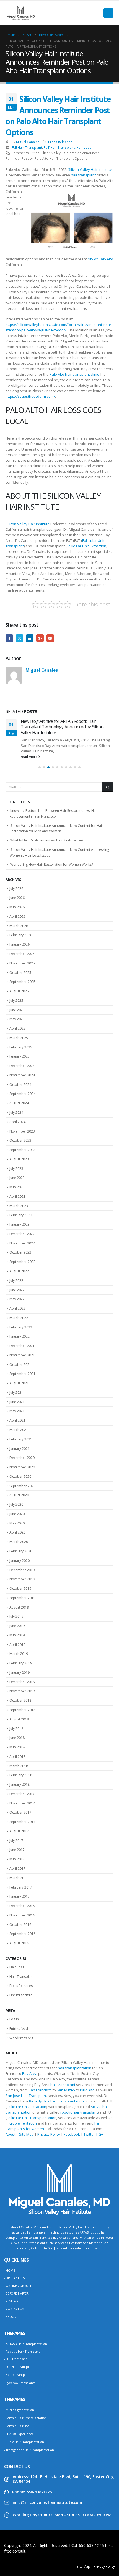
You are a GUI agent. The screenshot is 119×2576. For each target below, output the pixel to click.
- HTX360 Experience (19, 2434)
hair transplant (83, 175)
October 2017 (20, 1812)
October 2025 (20, 973)
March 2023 (19, 1206)
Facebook (9, 638)
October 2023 (20, 1140)
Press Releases (60, 142)
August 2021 (19, 1383)
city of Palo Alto (100, 259)
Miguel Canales (28, 142)
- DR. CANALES (14, 2278)
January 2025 (20, 1056)
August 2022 (19, 1271)
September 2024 (22, 1094)
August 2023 (19, 1159)
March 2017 (19, 1878)
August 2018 (19, 1719)
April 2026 (17, 916)
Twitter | (91, 2134)
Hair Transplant (22, 1977)
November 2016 (22, 1915)
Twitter (20, 638)
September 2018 (22, 1710)
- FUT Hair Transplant (19, 2367)
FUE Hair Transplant (27, 147)
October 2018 (20, 1700)
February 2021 (21, 1439)
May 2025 (17, 1019)
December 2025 (22, 954)
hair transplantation (75, 2068)
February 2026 (21, 935)
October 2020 (20, 1477)
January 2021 (20, 1449)
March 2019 (19, 1654)
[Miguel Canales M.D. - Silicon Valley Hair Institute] (21, 13)
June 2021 (17, 1402)
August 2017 (19, 1831)
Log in (14, 2019)
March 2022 (19, 1318)
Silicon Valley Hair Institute (90, 169)
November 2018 (22, 1691)
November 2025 (22, 963)
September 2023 (22, 1150)
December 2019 (22, 1570)
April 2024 (17, 1122)
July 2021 (16, 1392)
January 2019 (20, 1673)
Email (50, 638)
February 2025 (21, 1047)
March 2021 (19, 1430)
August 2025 (19, 991)
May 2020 (17, 1523)
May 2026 (17, 907)
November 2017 (22, 1803)
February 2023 (21, 1215)
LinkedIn (30, 638)
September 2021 (22, 1374)
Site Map (26, 2134)
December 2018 (22, 1682)
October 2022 (20, 1252)
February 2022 (21, 1327)
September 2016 (22, 1934)
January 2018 (20, 1784)
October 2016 (20, 1925)
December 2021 (22, 1346)
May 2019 (17, 1635)
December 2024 (22, 1066)
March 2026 (19, 926)
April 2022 (17, 1308)
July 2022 (16, 1281)
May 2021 (17, 1411)
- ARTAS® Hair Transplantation (26, 2344)
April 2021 (17, 1420)
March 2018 (19, 1766)
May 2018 (17, 1747)
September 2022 (22, 1262)
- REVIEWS (11, 2301)
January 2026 (20, 944)
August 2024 (19, 1103)
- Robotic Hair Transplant (22, 2352)
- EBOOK (10, 2317)
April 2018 (17, 1757)
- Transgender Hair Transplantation (29, 2450)
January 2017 (20, 1896)
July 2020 (16, 1504)
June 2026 (17, 898)
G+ (101, 2134)
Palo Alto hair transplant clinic (74, 374)
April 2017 (17, 1868)
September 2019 (22, 1598)
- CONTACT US (14, 2309)
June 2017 (17, 1850)
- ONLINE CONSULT (18, 2286)
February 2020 (21, 1551)
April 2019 (17, 1645)
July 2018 (16, 1729)
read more (29, 757)
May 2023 (17, 1187)
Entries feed (19, 2029)
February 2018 (21, 1775)
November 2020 (22, 1467)
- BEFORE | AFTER (16, 2293)
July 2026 (16, 889)
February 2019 (21, 1663)
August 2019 (19, 1607)
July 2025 (16, 1001)
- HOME (10, 2271)
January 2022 (20, 1336)
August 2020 (19, 1495)
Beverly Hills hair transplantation (56, 2101)
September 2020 (22, 1486)
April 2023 (17, 1197)
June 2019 (17, 1626)
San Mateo (66, 2090)
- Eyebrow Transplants (20, 2383)
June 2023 (17, 1178)
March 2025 (19, 1038)
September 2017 (22, 1822)
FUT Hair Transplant (59, 147)
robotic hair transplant (79, 2112)
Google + (40, 638)
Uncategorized (21, 1995)
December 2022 (22, 1234)
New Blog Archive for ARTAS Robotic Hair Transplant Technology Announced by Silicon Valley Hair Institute (62, 727)
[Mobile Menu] (108, 13)
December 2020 (22, 1458)
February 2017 (21, 1887)
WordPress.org (21, 2038)
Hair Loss (84, 147)
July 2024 (16, 1112)
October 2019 (20, 1588)
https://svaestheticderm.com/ (30, 396)
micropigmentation (21, 2123)
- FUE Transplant (15, 2359)
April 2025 (17, 1028)
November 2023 (22, 1131)
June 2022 (17, 1290)
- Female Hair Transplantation (25, 2418)
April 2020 (17, 1532)
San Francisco (40, 2090)
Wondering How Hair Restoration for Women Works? (52, 865)
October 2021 (20, 1365)
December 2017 (22, 1794)
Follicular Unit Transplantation (32, 2118)
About (11, 2134)
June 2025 (17, 1010)
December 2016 (22, 1906)
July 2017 (16, 1841)
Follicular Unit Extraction (86, 546)
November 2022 (22, 1243)
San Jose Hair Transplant (26, 2096)
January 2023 (20, 1224)
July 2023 (16, 1169)
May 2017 (17, 1859)
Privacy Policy (49, 2134)
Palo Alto (87, 2090)
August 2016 (19, 1943)
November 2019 (22, 1579)
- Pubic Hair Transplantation (24, 2442)
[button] (40, 767)
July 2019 (16, 1616)
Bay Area (30, 2073)
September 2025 (22, 982)
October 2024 (20, 1085)
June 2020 (17, 1514)
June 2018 (17, 1738)
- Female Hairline (17, 2426)
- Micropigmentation (19, 2410)
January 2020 (20, 1561)
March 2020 (19, 1542)
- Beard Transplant (17, 2375)
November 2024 (22, 1075)
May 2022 (17, 1299)
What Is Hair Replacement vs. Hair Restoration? (47, 840)
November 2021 (22, 1355)
